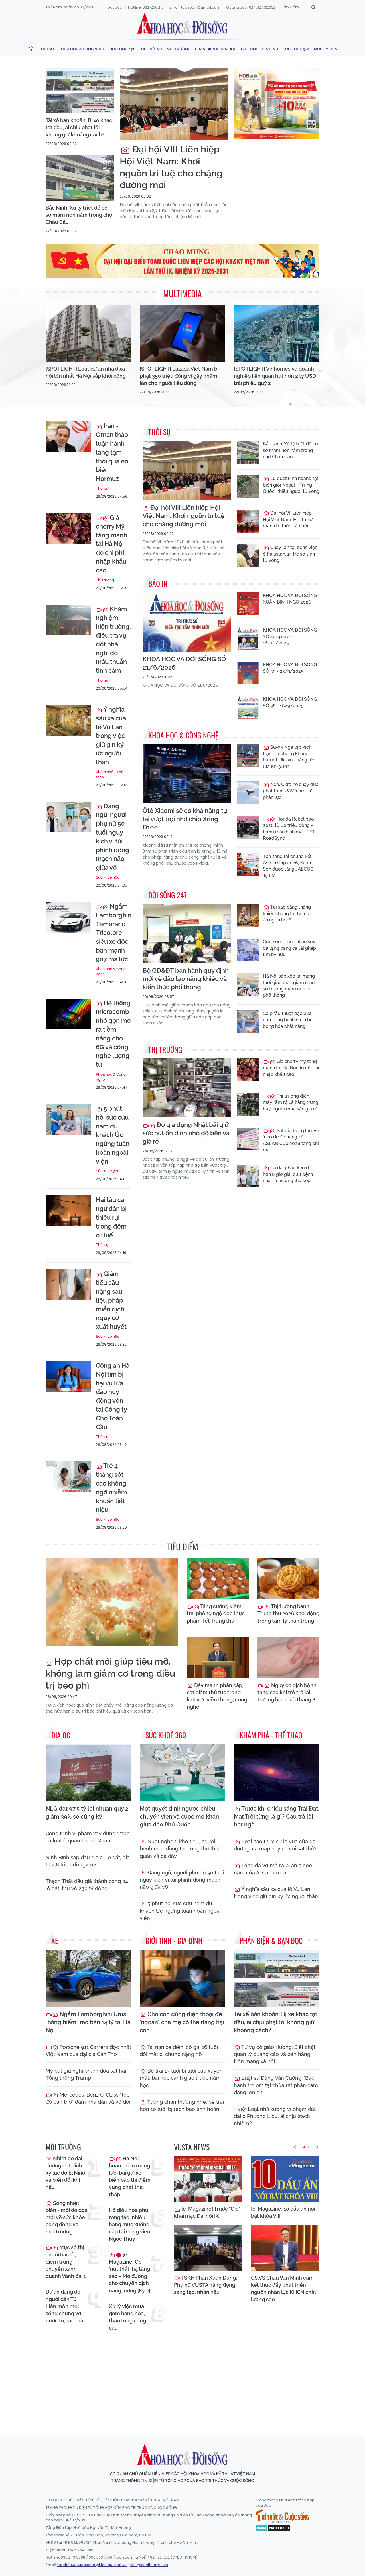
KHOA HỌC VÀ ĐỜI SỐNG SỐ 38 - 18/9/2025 (290, 702)
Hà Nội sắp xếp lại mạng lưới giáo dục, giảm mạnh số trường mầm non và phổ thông (290, 986)
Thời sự (46, 49)
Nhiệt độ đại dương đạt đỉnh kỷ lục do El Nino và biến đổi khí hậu (65, 2173)
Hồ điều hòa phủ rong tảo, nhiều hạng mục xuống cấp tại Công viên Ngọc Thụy (130, 2225)
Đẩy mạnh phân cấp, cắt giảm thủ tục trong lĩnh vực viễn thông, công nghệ (217, 1696)
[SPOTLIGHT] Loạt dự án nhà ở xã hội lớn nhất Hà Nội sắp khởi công (86, 372)
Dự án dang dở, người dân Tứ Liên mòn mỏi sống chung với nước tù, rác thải (65, 2306)
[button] (296, 2147)
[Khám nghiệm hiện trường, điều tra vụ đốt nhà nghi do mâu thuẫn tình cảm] (68, 620)
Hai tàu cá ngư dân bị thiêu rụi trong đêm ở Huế (111, 1217)
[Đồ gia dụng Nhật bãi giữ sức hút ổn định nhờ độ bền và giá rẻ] (187, 1088)
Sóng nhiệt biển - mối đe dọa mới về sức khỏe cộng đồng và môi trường (67, 2217)
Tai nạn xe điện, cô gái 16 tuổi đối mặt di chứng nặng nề (179, 2051)
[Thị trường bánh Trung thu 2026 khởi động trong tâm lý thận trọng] (289, 1579)
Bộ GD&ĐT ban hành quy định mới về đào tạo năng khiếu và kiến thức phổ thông (186, 979)
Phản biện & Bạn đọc (216, 49)
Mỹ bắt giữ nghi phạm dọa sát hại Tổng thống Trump (86, 2074)
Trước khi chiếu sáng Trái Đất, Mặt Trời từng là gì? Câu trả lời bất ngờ (276, 1817)
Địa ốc (61, 1735)
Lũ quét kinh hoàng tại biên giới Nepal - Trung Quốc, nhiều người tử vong (291, 485)
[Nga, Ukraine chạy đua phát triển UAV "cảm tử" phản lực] (248, 793)
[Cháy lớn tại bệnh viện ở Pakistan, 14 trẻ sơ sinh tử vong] (248, 556)
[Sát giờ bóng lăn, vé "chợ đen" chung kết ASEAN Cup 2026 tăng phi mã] (248, 1139)
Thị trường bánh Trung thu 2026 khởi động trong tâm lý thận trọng (288, 1613)
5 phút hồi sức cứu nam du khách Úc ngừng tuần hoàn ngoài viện (113, 1135)
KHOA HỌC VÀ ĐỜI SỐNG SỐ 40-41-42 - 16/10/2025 (290, 636)
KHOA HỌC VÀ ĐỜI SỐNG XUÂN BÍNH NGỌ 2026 (290, 599)
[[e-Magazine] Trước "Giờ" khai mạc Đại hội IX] (208, 2179)
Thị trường (150, 49)
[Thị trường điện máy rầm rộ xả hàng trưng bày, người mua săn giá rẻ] (248, 1104)
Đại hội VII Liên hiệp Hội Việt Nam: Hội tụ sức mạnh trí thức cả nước (289, 519)
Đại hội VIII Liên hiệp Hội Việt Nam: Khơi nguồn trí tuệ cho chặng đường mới (171, 167)
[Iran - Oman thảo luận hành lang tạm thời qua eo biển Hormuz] (68, 437)
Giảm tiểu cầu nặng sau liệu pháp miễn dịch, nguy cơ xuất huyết (111, 1300)
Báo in (158, 583)
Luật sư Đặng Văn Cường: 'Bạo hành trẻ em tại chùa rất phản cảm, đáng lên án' (276, 2085)
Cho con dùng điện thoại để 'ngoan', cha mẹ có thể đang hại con (182, 2022)
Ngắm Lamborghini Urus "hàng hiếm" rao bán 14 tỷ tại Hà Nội (88, 2022)
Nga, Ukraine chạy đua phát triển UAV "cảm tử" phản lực (291, 791)
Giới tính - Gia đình (260, 49)
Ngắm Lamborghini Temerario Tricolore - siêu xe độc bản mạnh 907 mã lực (113, 933)
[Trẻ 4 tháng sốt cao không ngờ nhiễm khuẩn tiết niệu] (68, 1477)
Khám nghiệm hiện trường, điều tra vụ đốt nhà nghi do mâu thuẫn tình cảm (113, 640)
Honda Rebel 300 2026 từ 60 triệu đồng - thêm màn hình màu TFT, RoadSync (289, 829)
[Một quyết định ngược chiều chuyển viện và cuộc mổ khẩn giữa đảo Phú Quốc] (182, 1773)
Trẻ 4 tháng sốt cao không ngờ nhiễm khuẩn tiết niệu (111, 1488)
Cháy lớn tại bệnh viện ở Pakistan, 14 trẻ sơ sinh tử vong (290, 554)
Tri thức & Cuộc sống (282, 2516)
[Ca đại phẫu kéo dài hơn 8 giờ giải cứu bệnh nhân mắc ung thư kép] (248, 1176)
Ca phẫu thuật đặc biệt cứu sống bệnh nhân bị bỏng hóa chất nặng (287, 1020)
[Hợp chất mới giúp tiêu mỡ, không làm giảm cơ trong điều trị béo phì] (112, 1602)
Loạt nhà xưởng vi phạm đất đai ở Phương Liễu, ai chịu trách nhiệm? (275, 2116)
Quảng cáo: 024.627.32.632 (251, 7)
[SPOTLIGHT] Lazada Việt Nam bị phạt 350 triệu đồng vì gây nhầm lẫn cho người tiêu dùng (179, 376)
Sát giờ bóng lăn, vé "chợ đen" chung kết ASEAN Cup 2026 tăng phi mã (291, 1140)
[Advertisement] (184, 2378)
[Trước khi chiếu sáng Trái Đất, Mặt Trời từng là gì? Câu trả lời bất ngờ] (277, 1773)
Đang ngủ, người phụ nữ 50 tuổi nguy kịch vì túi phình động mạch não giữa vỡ (112, 837)
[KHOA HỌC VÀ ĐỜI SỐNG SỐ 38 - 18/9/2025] (248, 708)
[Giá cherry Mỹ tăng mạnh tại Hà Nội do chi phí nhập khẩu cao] (68, 528)
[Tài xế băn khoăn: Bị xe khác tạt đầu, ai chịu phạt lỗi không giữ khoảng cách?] (80, 91)
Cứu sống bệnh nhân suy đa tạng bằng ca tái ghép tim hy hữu (289, 948)
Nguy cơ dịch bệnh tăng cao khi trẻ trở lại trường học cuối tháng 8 (287, 1692)
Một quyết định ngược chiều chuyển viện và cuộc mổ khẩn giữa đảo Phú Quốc (179, 1817)
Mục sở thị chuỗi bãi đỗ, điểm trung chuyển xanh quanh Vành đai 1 (66, 2262)
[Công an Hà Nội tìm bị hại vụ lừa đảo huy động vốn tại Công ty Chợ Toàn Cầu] (68, 1376)
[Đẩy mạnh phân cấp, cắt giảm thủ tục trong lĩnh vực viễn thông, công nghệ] (218, 1658)
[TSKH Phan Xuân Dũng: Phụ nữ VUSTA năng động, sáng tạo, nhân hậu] (208, 2248)
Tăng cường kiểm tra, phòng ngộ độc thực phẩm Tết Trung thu (216, 1613)
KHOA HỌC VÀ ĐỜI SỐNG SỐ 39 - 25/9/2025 (290, 668)
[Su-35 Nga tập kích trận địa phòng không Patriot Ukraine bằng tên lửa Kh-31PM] (248, 755)
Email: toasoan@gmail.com (195, 7)
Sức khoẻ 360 (296, 49)
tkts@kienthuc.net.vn (149, 2565)
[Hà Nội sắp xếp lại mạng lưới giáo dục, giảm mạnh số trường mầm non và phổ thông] (248, 984)
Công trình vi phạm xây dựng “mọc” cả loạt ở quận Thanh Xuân (88, 1837)
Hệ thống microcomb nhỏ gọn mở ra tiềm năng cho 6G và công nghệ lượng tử (113, 1034)
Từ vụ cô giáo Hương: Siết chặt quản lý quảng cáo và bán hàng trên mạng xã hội (275, 2054)
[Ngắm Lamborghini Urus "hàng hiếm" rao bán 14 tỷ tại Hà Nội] (88, 1978)
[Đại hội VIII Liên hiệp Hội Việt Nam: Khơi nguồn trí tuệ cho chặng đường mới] (174, 104)
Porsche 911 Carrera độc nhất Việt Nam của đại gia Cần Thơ (88, 2051)
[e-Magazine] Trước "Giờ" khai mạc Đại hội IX (207, 2212)
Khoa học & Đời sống (182, 24)
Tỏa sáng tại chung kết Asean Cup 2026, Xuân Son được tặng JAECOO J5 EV (288, 866)
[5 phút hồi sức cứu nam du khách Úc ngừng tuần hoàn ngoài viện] (68, 1119)
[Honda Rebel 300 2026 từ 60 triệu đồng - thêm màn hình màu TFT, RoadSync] (248, 827)
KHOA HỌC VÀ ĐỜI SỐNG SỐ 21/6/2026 (184, 663)
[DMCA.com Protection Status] (273, 2528)
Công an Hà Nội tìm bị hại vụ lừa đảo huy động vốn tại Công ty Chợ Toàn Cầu (113, 1396)
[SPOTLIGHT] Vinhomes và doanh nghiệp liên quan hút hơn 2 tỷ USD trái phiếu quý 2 (275, 376)
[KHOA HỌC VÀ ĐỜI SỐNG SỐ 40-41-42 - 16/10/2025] (248, 638)
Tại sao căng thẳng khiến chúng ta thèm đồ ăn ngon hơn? (288, 913)
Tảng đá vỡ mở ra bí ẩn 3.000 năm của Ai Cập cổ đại (273, 1869)
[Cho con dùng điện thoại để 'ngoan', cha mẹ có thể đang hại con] (182, 1978)
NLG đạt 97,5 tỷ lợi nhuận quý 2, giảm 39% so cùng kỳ (88, 1813)
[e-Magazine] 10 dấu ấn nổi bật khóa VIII (283, 2212)
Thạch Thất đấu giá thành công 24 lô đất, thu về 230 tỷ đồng (87, 1885)
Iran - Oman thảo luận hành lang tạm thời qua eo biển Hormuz (112, 452)
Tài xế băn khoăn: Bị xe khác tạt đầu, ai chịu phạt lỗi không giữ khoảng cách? (79, 127)
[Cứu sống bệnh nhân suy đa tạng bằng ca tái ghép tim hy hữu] (248, 950)
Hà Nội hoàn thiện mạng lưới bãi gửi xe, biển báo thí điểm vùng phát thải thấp (130, 2176)
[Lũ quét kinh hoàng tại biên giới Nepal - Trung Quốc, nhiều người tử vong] (248, 487)
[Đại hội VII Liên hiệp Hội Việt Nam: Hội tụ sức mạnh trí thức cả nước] (248, 521)
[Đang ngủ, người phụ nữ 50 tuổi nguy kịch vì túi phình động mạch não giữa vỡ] (68, 817)
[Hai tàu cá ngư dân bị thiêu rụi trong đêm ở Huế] (68, 1211)
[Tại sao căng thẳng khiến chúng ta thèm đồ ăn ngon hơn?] (248, 915)
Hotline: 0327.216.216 (146, 7)
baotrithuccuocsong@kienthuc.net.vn (92, 2565)
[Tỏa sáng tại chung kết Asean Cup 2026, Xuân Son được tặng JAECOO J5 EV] (248, 865)
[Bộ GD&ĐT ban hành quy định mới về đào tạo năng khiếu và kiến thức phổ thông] (187, 934)
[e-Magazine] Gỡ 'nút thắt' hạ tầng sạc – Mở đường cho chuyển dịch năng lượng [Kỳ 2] (130, 2273)
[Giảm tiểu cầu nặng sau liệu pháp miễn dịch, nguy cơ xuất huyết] (68, 1285)
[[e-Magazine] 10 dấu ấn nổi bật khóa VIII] (285, 2179)
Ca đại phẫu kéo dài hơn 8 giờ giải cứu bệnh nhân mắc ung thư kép (288, 1174)
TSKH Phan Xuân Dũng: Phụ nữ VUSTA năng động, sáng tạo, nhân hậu (205, 2285)
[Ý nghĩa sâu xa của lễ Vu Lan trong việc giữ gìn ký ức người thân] (68, 720)
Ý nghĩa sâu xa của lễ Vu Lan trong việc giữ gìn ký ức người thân (111, 736)
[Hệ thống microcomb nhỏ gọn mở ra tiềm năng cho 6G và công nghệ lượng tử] (68, 1014)
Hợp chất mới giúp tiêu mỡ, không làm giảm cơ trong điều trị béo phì (110, 1673)
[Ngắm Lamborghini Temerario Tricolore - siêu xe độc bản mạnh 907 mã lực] (68, 917)
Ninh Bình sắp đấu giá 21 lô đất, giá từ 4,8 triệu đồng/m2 (88, 1861)
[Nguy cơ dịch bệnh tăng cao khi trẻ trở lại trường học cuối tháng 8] (289, 1658)
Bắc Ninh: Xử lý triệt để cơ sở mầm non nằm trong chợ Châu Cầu (79, 215)
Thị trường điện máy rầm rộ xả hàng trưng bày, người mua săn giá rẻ (291, 1102)
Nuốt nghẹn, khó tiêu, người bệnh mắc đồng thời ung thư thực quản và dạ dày (181, 1849)
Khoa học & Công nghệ (82, 49)
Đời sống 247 (122, 49)
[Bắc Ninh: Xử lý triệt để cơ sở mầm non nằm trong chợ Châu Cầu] (80, 178)
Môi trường (179, 49)
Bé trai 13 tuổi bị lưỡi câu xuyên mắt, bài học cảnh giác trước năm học (181, 2078)
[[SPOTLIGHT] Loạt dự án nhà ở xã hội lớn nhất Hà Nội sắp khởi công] (88, 333)
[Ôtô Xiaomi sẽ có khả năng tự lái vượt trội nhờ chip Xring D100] (187, 774)
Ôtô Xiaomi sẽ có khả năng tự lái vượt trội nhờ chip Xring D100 (185, 819)
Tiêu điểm (183, 1547)
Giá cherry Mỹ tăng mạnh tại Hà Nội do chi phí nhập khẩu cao (111, 544)
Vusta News (192, 2147)
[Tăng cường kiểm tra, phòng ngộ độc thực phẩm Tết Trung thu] (218, 1579)
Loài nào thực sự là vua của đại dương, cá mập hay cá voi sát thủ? (275, 1845)
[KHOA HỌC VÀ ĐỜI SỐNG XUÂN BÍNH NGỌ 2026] (248, 604)
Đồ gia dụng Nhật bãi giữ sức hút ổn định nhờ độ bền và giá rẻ (186, 1133)
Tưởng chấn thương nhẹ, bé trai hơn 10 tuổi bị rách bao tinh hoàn (182, 2105)
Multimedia (326, 49)
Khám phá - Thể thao (110, 774)
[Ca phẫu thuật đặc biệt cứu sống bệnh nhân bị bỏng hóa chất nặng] (248, 1022)
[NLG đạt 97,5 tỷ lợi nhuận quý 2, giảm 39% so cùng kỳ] (88, 1773)
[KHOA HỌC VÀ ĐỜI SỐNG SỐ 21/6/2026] (187, 622)
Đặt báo (115, 7)
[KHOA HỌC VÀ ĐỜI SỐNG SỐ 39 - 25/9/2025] (248, 673)
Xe (55, 1941)
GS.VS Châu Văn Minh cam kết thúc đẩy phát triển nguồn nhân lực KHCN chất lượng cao (284, 2289)
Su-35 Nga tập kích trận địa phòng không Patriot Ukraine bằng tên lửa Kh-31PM (289, 757)
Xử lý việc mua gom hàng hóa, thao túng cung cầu (127, 2317)
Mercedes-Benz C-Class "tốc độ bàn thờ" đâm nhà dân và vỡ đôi (88, 2098)
